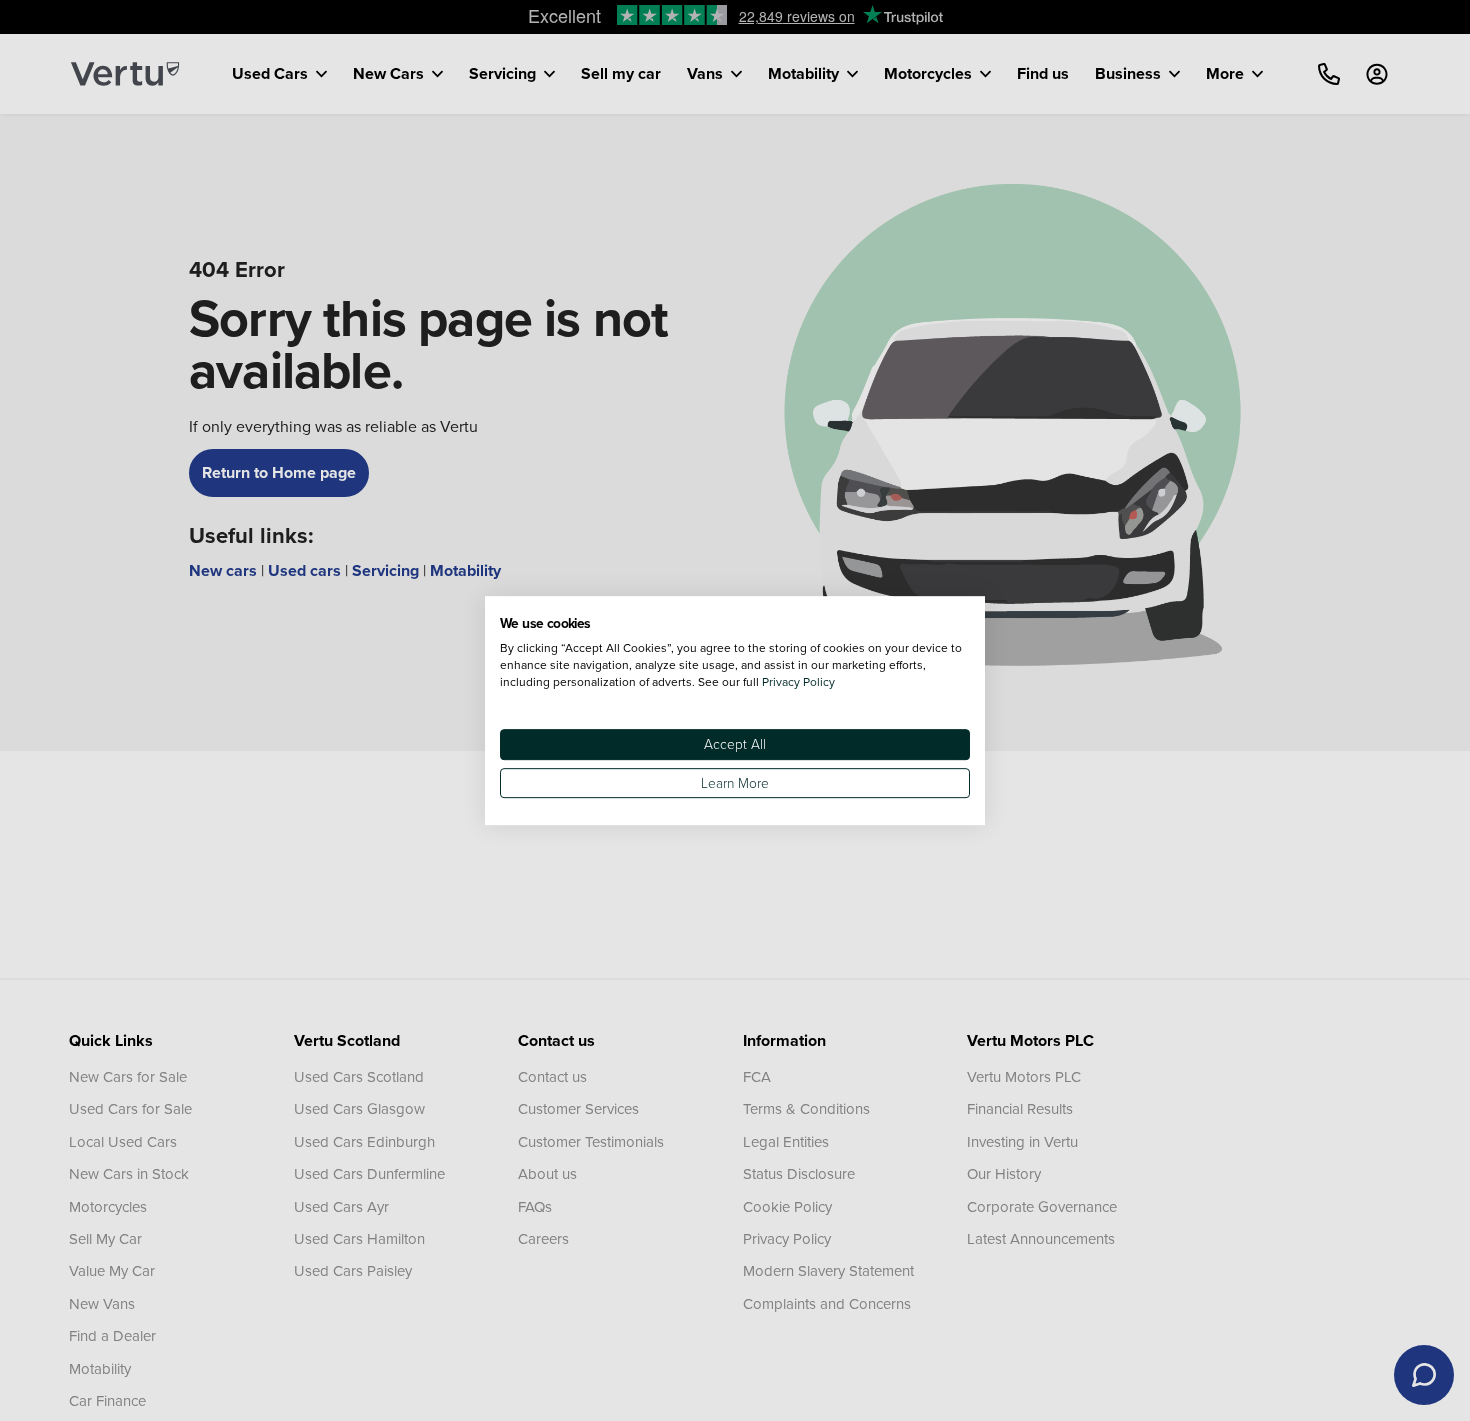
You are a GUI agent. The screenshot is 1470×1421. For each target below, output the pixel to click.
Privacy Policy (798, 681)
